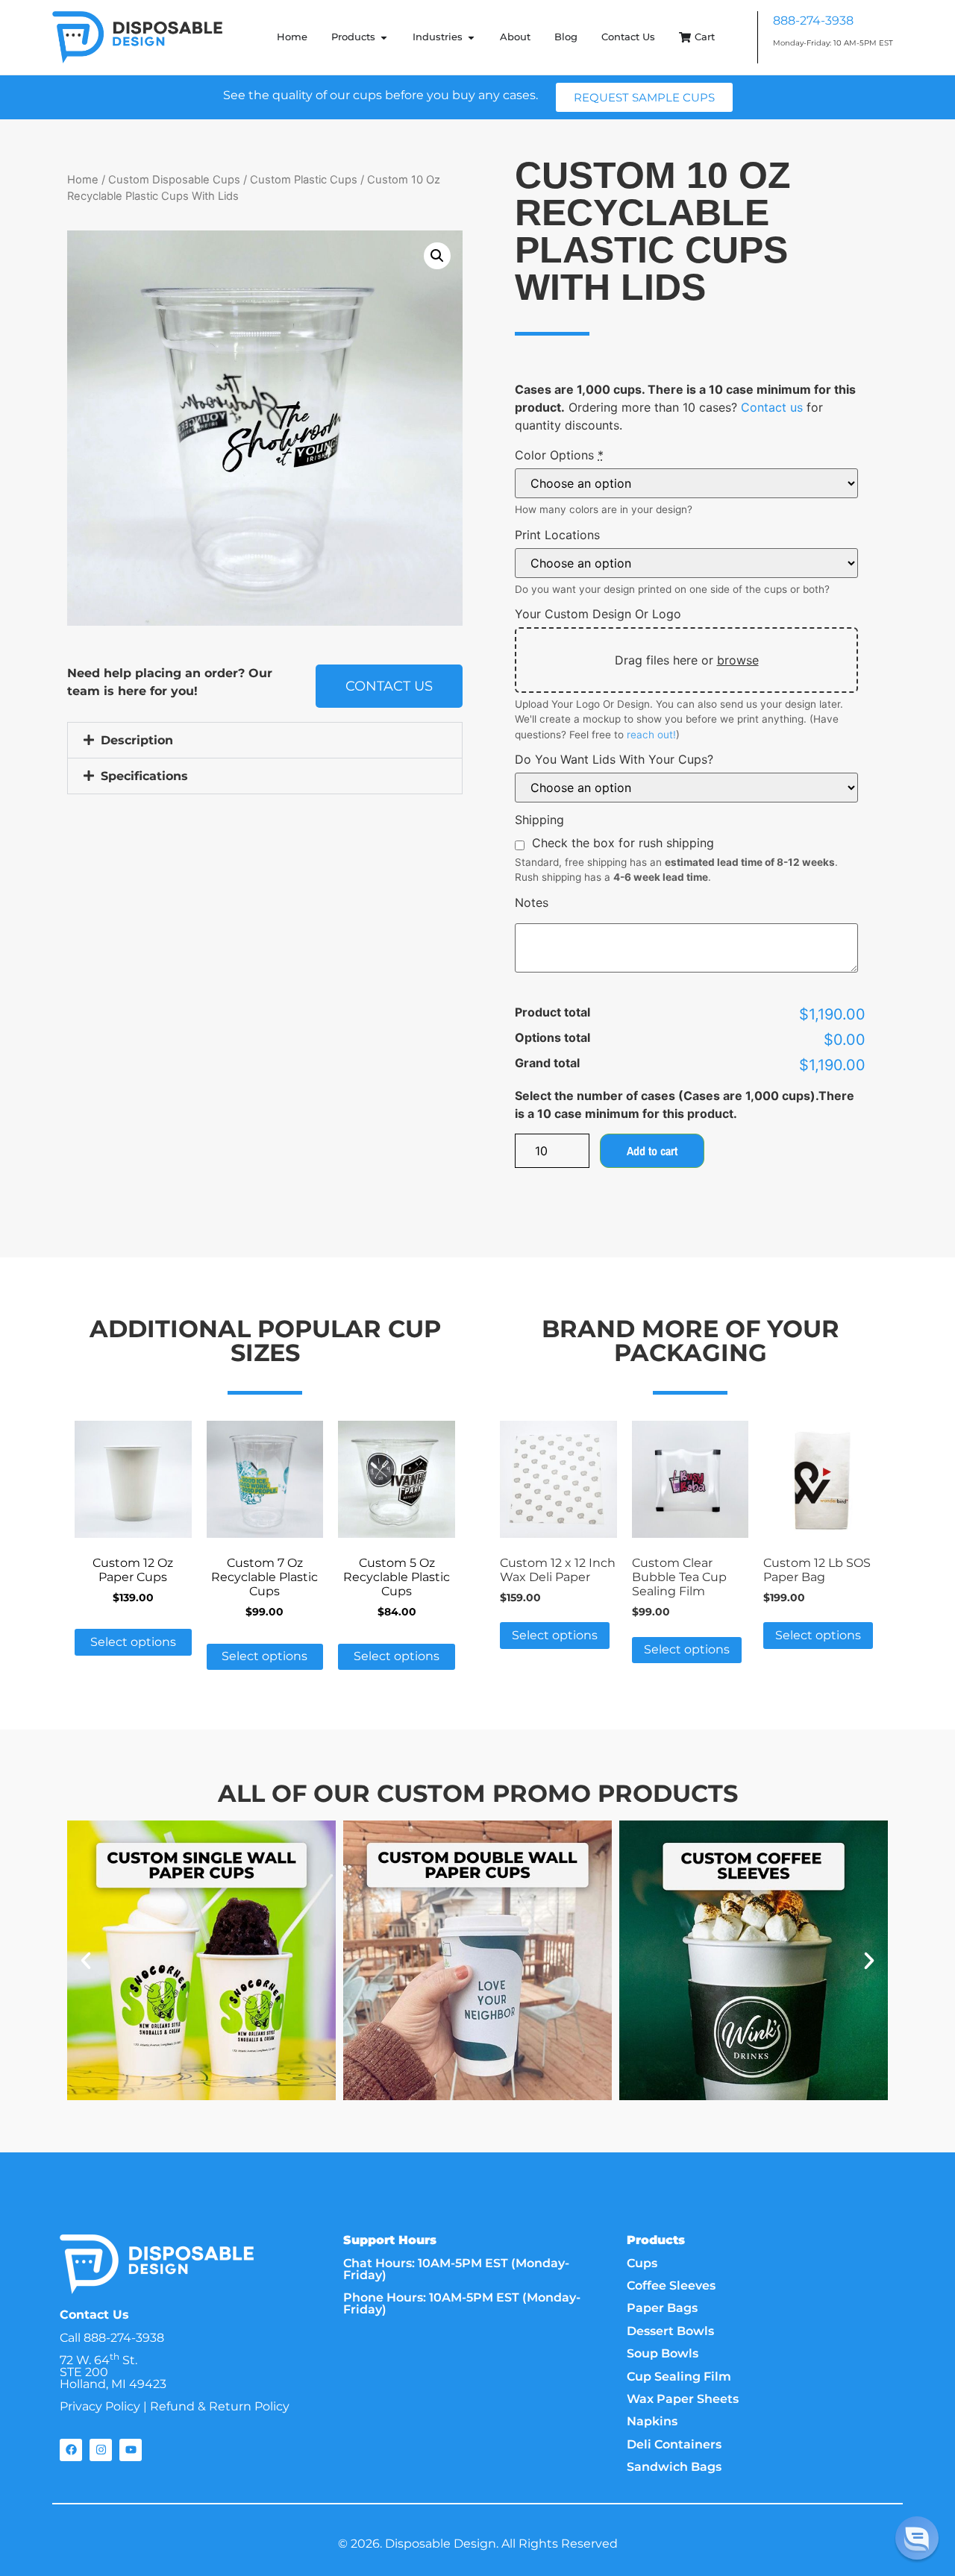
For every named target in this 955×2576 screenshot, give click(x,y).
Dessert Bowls (670, 2331)
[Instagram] (101, 2450)
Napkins (652, 2421)
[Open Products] (384, 37)
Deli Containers (674, 2444)
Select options (133, 1642)
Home (83, 180)
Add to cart (652, 1151)
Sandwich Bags (674, 2467)
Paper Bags (662, 2308)
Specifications (144, 776)
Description (137, 740)
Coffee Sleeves (671, 2286)
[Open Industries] (471, 37)
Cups (642, 2263)
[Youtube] (131, 2450)
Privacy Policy (100, 2406)
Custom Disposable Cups (174, 180)
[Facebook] (71, 2450)
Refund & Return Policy (220, 2406)
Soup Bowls (663, 2353)
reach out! (651, 735)
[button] (437, 256)
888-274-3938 (813, 21)
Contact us (772, 407)
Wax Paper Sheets (683, 2399)
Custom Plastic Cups (304, 180)
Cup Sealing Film (679, 2376)
